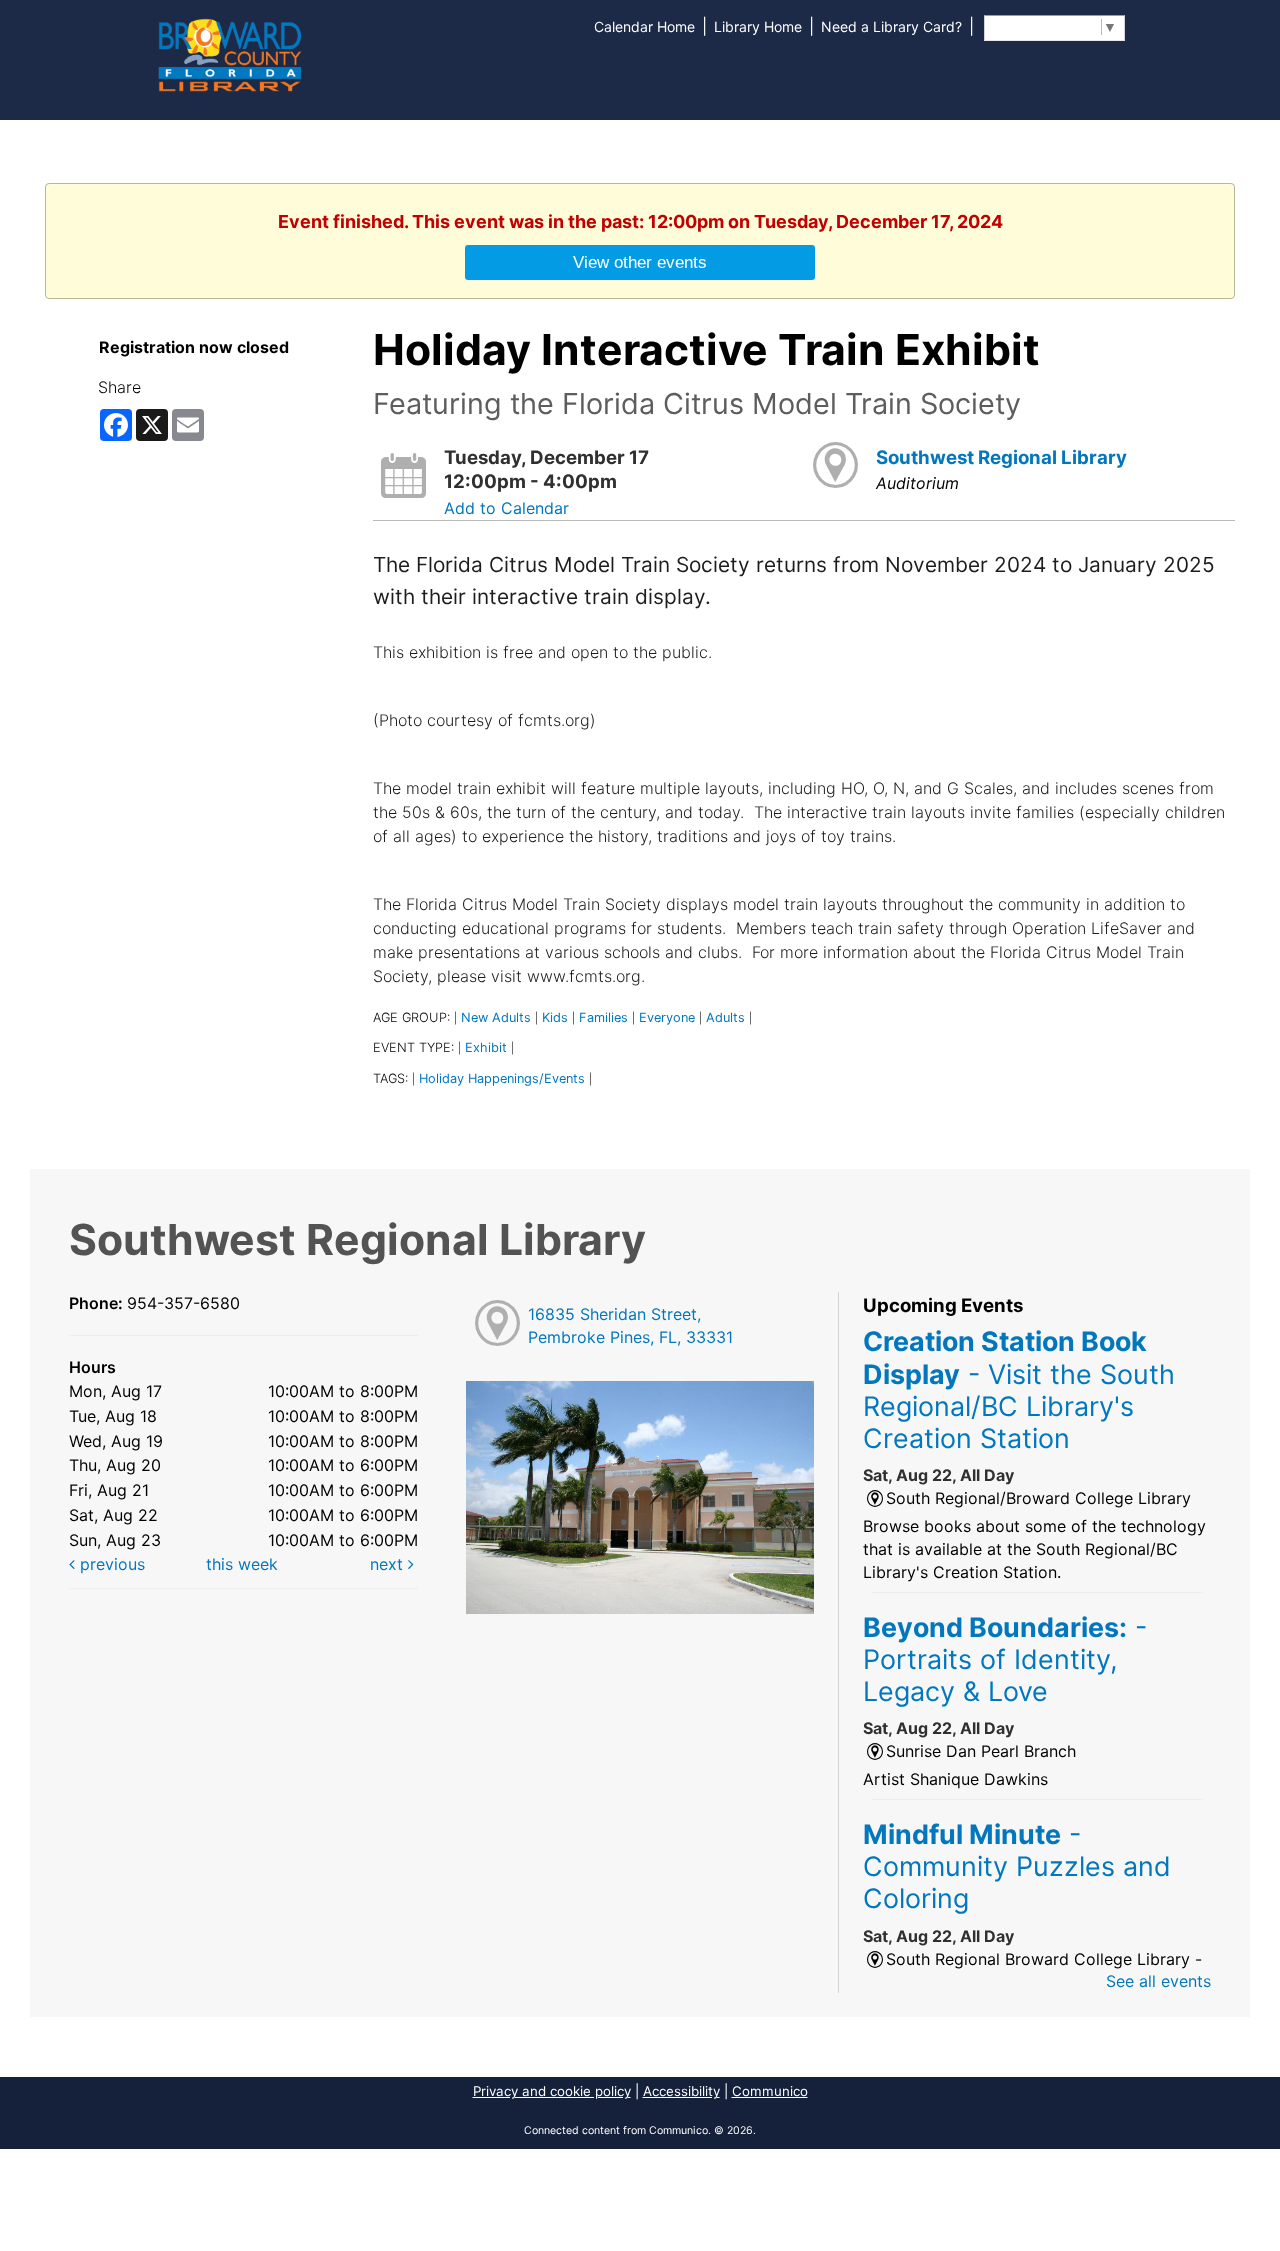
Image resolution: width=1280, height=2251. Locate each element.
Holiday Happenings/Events (502, 1078)
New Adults (496, 1017)
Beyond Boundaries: (1005, 1659)
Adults (725, 1017)
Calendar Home (644, 26)
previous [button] (110, 1564)
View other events (640, 262)
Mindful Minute (1017, 1866)
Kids (555, 1017)
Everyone (667, 1017)
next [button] (389, 1564)
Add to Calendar (506, 508)
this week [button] (242, 1564)
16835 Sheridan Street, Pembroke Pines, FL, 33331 (630, 1325)
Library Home (758, 26)
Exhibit (486, 1047)
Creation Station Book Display (1019, 1389)
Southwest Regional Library (1001, 457)
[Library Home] (229, 53)
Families (603, 1017)
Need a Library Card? (891, 26)
